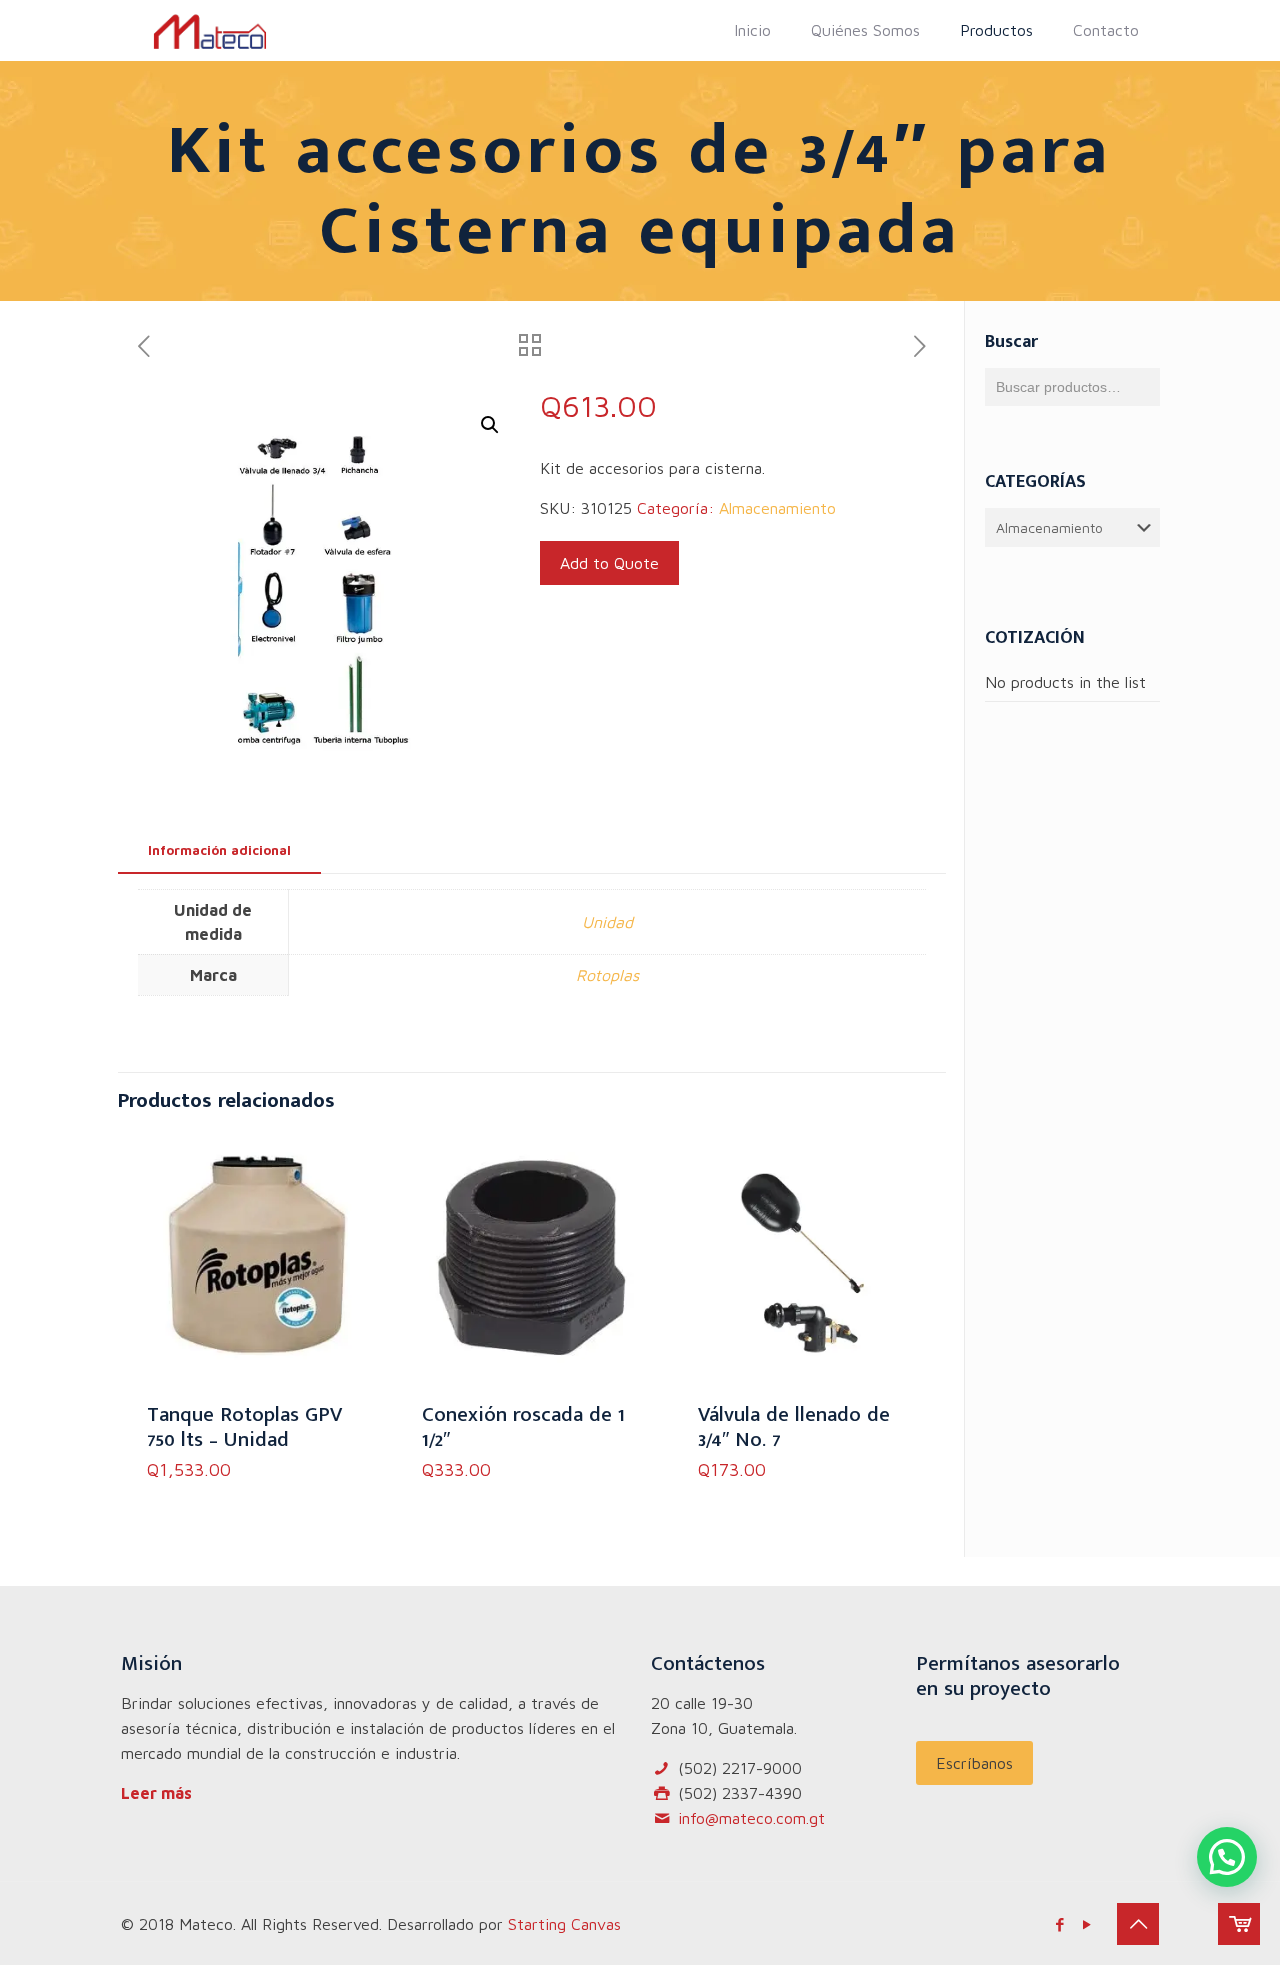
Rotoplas (607, 975)
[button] (490, 425)
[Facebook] (1059, 1924)
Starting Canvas (564, 1924)
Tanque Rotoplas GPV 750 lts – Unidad (244, 1427)
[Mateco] (210, 30)
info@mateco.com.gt (751, 1818)
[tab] (219, 850)
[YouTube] (1086, 1924)
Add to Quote (609, 563)
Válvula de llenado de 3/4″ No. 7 (794, 1427)
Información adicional (219, 850)
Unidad (607, 922)
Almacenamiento (777, 508)
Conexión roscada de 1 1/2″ (523, 1427)
